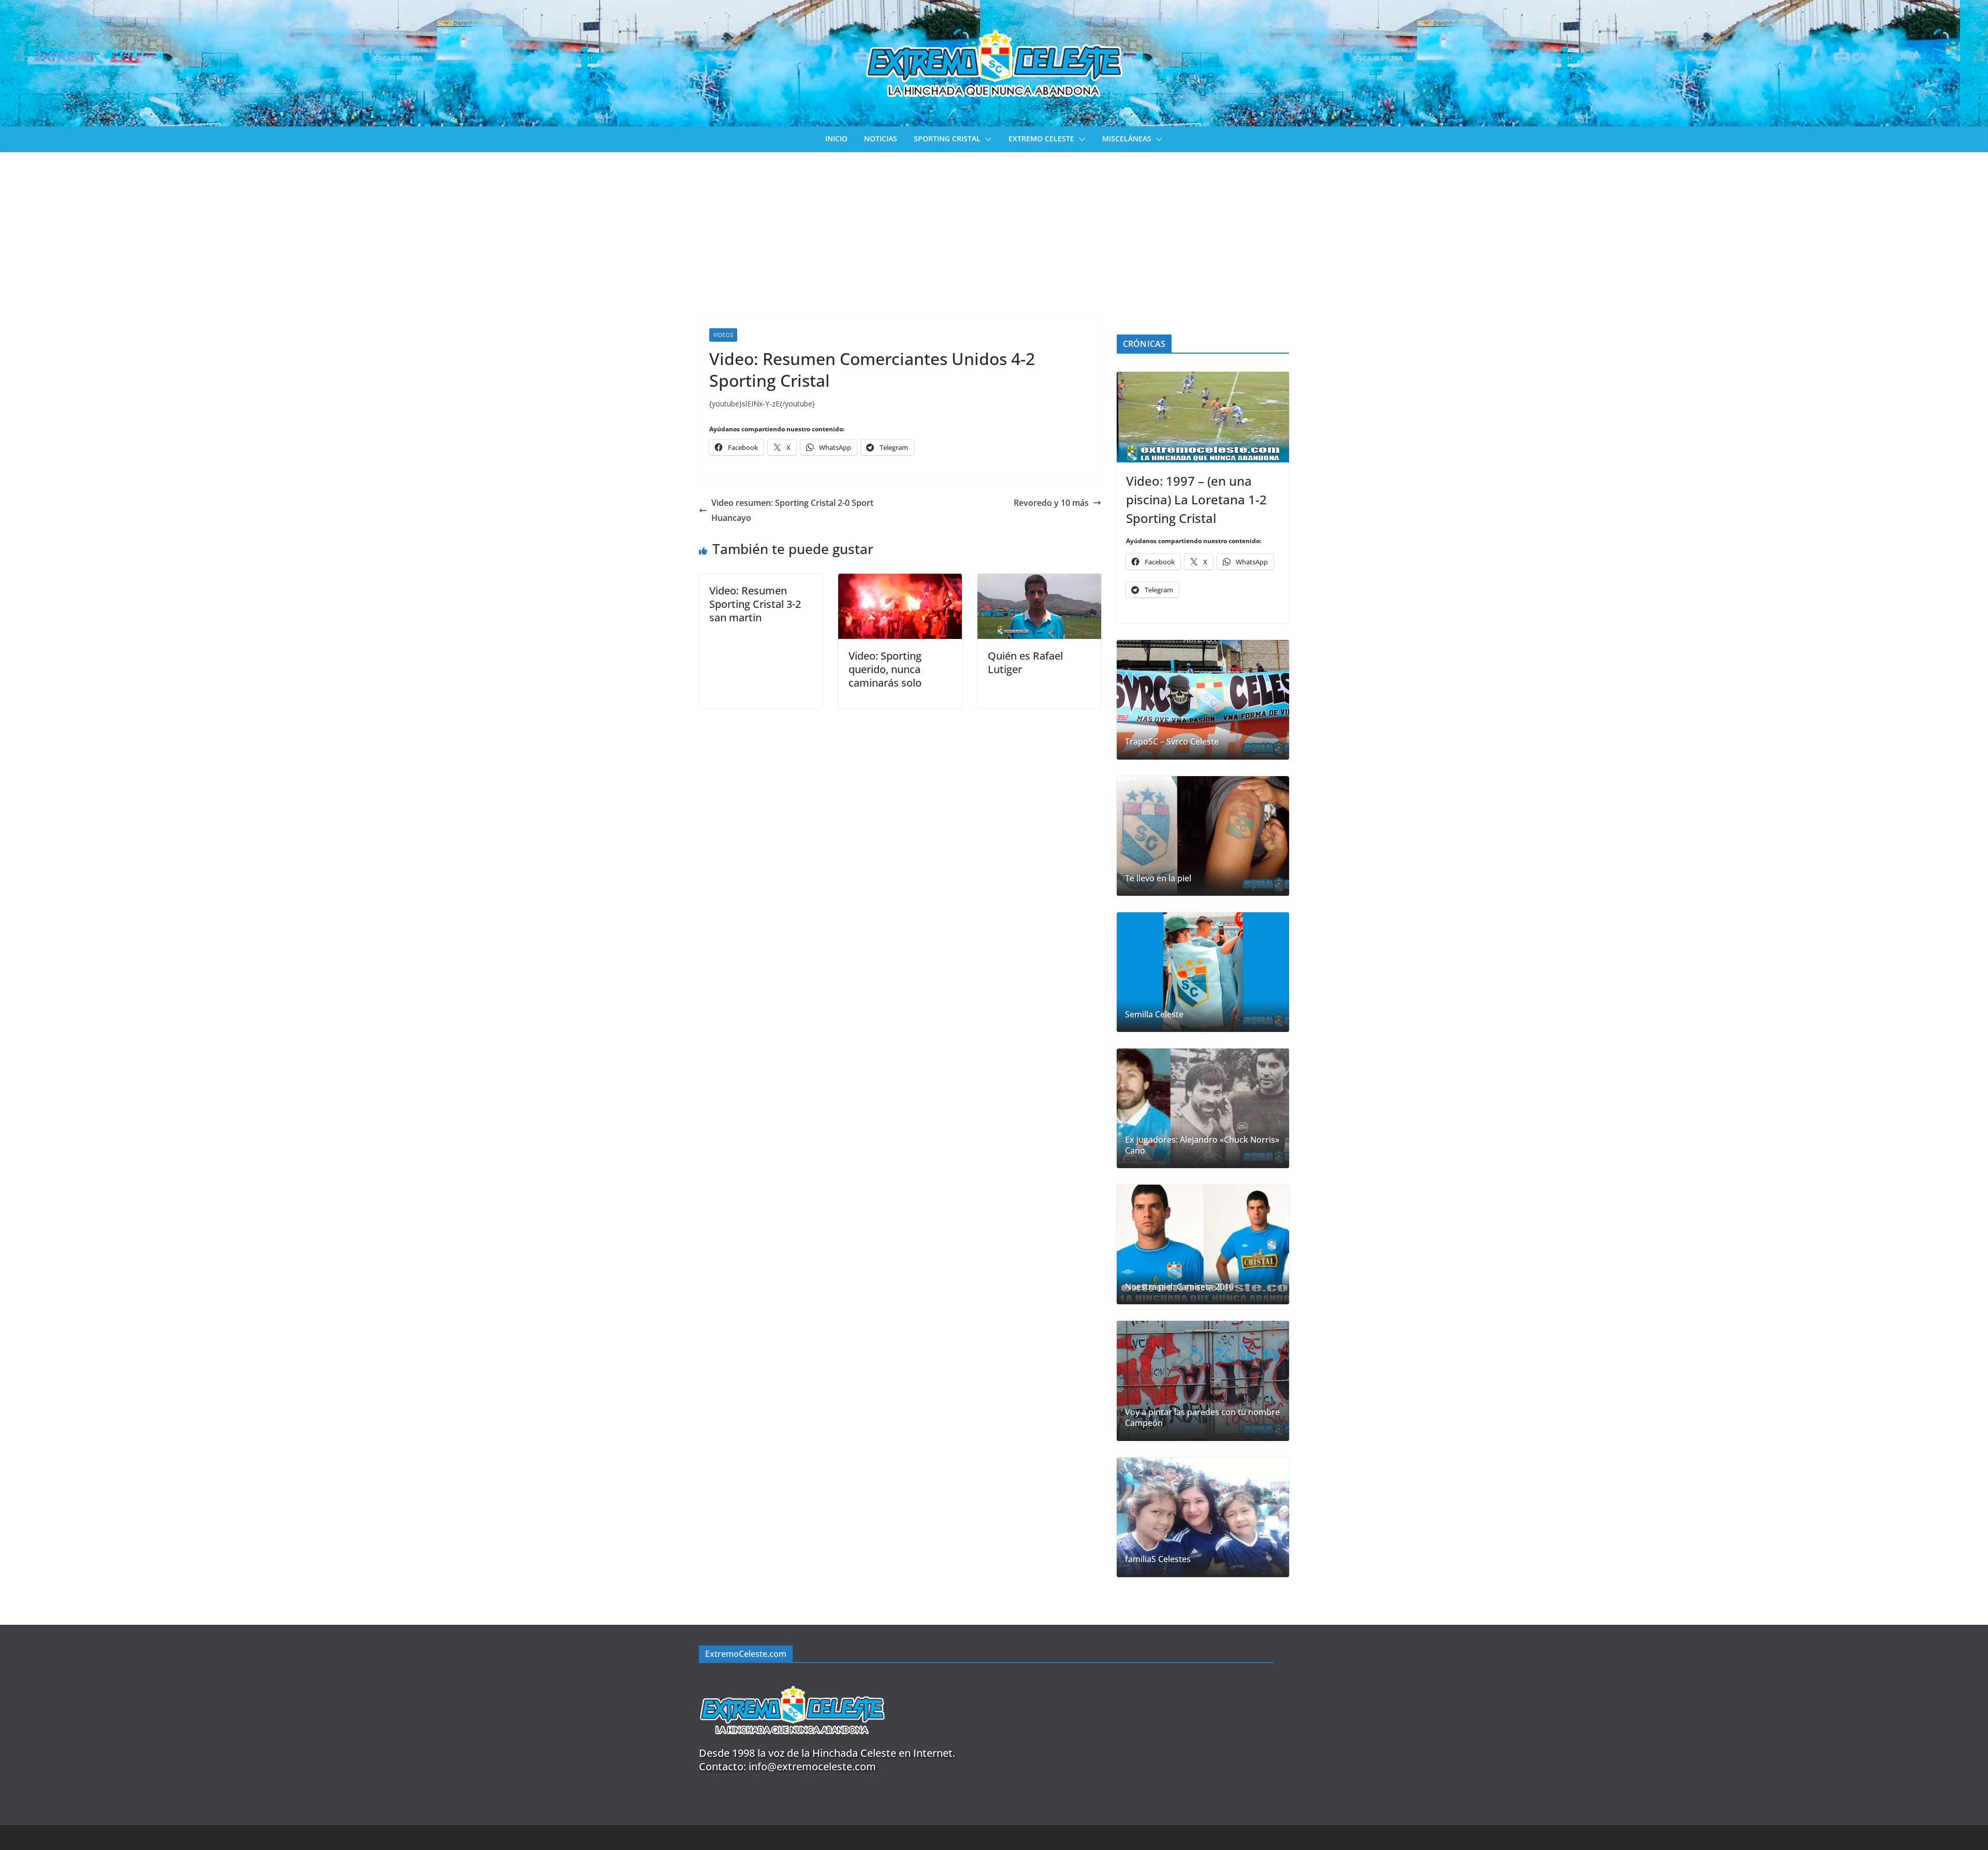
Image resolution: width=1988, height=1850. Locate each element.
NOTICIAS (881, 139)
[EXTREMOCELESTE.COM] (792, 1680)
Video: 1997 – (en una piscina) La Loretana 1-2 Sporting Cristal (1196, 499)
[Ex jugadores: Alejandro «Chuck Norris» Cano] (1203, 1108)
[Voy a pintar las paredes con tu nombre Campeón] (1203, 1381)
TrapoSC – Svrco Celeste (1172, 742)
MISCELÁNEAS (1127, 139)
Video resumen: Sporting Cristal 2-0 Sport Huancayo (792, 510)
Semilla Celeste (1154, 1015)
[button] (986, 139)
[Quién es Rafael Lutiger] (1039, 581)
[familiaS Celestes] (1203, 1517)
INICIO (836, 139)
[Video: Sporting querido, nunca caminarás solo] (900, 581)
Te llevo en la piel (1158, 878)
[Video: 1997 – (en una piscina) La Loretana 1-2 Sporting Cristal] (1203, 417)
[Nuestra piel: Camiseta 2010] (1203, 1244)
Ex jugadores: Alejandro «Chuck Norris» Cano (1202, 1145)
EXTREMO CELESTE (1041, 139)
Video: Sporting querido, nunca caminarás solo (885, 669)
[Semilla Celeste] (1203, 972)
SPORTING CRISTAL (947, 139)
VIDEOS (723, 335)
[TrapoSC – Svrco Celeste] (1203, 700)
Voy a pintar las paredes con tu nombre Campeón (1202, 1418)
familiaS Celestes (1158, 1559)
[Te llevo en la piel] (1203, 836)
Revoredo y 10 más (1051, 503)
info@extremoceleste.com (812, 1766)
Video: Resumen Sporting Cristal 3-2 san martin (755, 604)
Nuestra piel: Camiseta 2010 (1179, 1287)
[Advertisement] (994, 230)
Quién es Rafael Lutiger (1025, 662)
